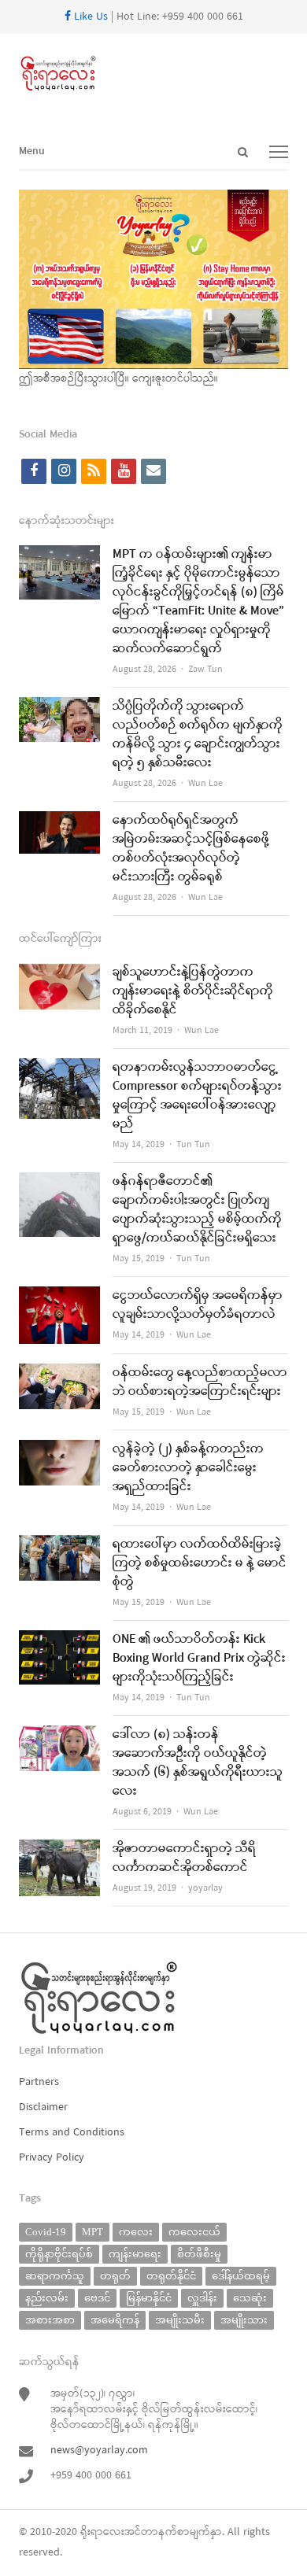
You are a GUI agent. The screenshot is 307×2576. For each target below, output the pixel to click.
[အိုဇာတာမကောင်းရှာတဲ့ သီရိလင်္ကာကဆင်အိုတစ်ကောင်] (59, 1849)
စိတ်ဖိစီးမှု (199, 2254)
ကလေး (136, 2232)
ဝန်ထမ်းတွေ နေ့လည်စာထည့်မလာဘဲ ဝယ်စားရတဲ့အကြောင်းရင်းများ (200, 1382)
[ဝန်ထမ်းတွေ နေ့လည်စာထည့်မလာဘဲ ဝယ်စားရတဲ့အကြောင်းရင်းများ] (59, 1373)
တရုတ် (115, 2276)
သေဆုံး (250, 2298)
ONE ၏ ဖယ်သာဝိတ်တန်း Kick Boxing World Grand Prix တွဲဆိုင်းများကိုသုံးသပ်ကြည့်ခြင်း (199, 1659)
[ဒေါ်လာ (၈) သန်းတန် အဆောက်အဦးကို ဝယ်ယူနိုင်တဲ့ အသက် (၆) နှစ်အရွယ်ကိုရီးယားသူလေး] (59, 1735)
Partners (39, 2082)
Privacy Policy (52, 2158)
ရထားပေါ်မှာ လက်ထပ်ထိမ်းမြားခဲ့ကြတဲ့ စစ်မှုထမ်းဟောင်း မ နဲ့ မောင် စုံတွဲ (200, 1563)
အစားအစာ (50, 2320)
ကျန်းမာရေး (135, 2254)
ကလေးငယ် (194, 2232)
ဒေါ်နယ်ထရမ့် (241, 2276)
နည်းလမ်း (47, 2298)
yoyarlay (205, 1888)
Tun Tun (193, 1145)
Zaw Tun (205, 670)
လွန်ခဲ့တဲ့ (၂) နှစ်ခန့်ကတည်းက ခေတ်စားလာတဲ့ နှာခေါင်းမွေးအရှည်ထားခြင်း (188, 1468)
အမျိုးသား (244, 2320)
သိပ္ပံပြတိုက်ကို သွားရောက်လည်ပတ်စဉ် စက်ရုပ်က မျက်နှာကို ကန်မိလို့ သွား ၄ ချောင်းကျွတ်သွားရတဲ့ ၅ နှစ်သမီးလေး (198, 735)
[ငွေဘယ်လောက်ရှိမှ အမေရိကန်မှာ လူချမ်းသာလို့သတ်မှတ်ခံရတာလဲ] (59, 1296)
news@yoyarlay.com (99, 2451)
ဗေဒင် (97, 2298)
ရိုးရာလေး (102, 2532)
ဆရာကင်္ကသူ (55, 2276)
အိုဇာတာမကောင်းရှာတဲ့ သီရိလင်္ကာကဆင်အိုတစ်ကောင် (184, 1858)
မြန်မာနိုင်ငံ (149, 2298)
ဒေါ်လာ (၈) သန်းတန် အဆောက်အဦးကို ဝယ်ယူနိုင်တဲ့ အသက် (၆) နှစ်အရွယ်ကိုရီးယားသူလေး (198, 1763)
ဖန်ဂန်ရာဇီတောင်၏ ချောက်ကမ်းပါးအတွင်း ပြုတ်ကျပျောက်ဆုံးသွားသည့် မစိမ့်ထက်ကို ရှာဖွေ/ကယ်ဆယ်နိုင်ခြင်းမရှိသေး (197, 1210)
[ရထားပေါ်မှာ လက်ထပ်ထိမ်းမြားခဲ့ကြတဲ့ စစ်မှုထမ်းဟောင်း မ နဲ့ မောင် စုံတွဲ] (59, 1545)
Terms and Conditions (72, 2133)
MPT (92, 2232)
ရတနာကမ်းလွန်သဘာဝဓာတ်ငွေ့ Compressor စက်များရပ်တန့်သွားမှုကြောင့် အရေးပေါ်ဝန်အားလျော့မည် (197, 1096)
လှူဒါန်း (202, 2298)
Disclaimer (43, 2107)
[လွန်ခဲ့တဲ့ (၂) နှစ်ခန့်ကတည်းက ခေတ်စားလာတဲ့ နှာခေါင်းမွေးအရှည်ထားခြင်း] (59, 1450)
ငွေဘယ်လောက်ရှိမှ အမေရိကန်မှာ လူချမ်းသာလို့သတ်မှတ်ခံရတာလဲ (198, 1305)
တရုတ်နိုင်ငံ (171, 2276)
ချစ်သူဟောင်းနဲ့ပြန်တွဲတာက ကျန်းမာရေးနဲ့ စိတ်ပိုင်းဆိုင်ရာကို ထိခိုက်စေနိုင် (193, 991)
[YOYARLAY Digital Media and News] (153, 74)
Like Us (89, 17)
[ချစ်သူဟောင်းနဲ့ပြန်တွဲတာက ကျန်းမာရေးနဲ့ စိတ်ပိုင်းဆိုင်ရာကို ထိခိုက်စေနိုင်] (59, 973)
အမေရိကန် (115, 2320)
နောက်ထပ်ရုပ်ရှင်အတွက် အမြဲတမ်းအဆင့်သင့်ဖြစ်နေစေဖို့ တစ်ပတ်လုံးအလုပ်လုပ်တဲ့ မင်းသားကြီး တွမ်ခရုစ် (191, 849)
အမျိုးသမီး (180, 2320)
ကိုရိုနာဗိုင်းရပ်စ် (59, 2254)
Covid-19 (46, 2232)
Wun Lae (205, 784)
